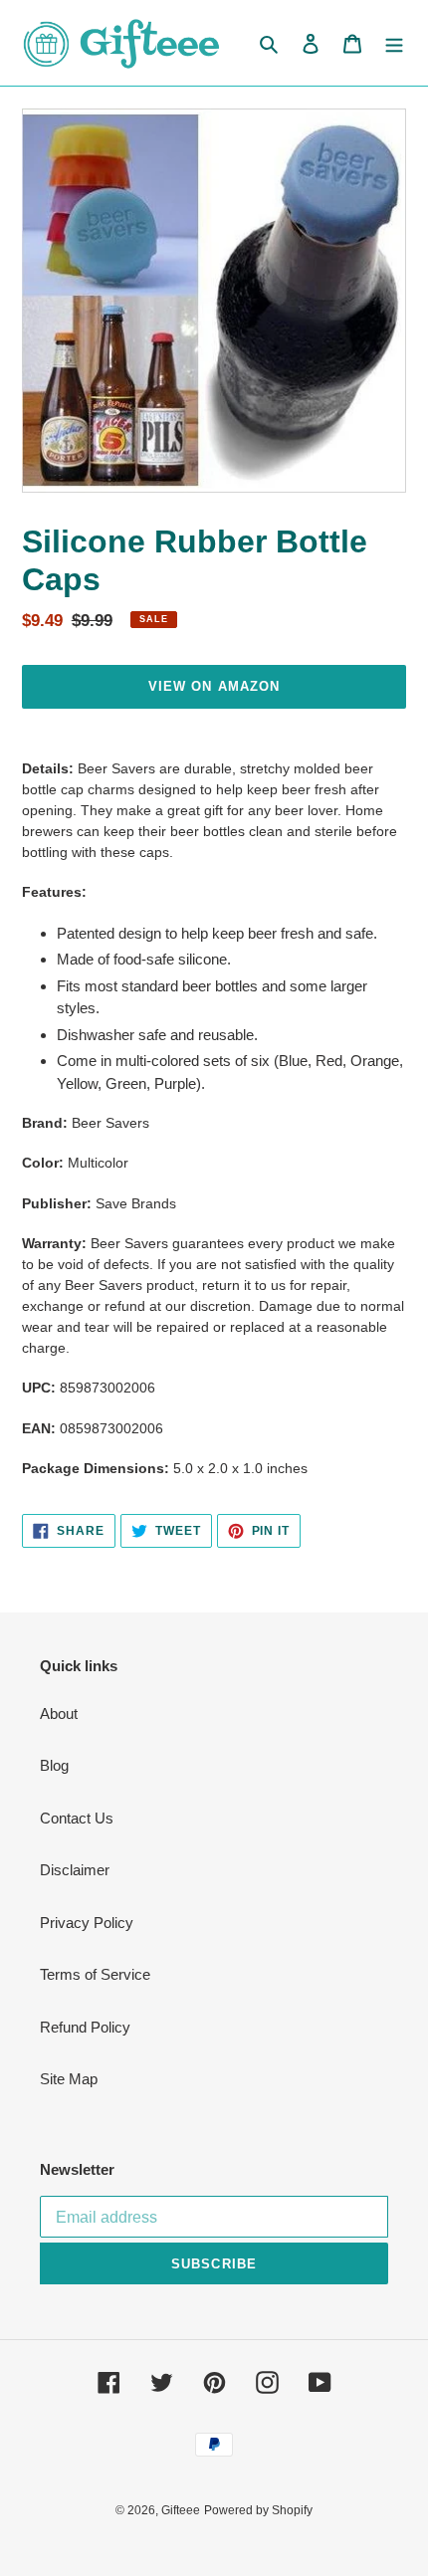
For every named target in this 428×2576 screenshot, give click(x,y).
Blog (54, 1765)
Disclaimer (75, 1870)
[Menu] (394, 43)
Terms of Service (95, 1974)
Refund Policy (85, 2027)
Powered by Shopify (258, 2510)
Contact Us (77, 1818)
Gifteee (181, 2510)
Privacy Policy (87, 1923)
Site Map (69, 2079)
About (59, 1714)
